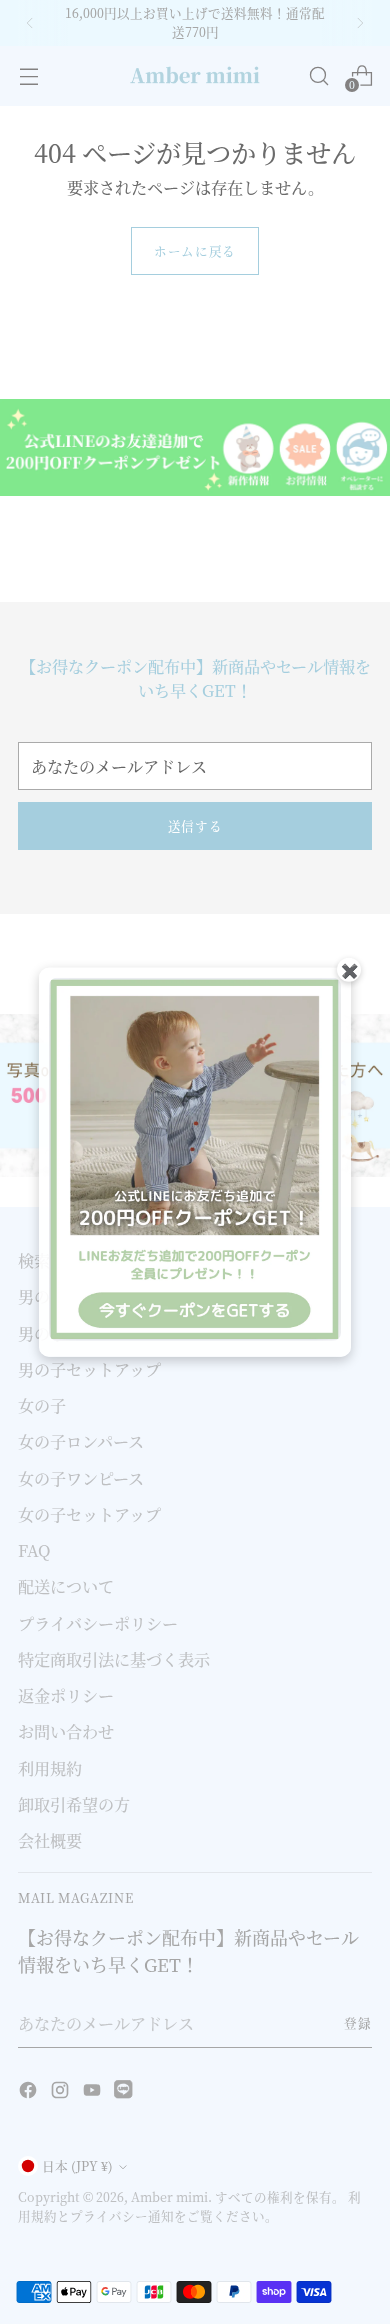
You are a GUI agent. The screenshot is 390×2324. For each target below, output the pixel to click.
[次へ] (360, 23)
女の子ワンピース (81, 1478)
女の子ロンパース (81, 1441)
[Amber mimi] (195, 76)
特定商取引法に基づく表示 (114, 1659)
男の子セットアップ (89, 1369)
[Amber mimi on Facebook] (30, 2092)
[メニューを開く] (28, 75)
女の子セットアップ (89, 1514)
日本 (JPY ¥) (77, 2166)
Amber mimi (169, 2197)
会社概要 (50, 1840)
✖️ (349, 970)
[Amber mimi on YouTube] (94, 2092)
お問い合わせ (66, 1731)
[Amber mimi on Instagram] (62, 2092)
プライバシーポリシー (98, 1623)
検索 (34, 1260)
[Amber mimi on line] (126, 2092)
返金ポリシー (66, 1695)
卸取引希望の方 (74, 1804)
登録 (358, 2023)
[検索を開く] (318, 75)
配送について (66, 1586)
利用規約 (50, 1768)
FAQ (34, 1550)
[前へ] (30, 23)
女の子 (42, 1405)
